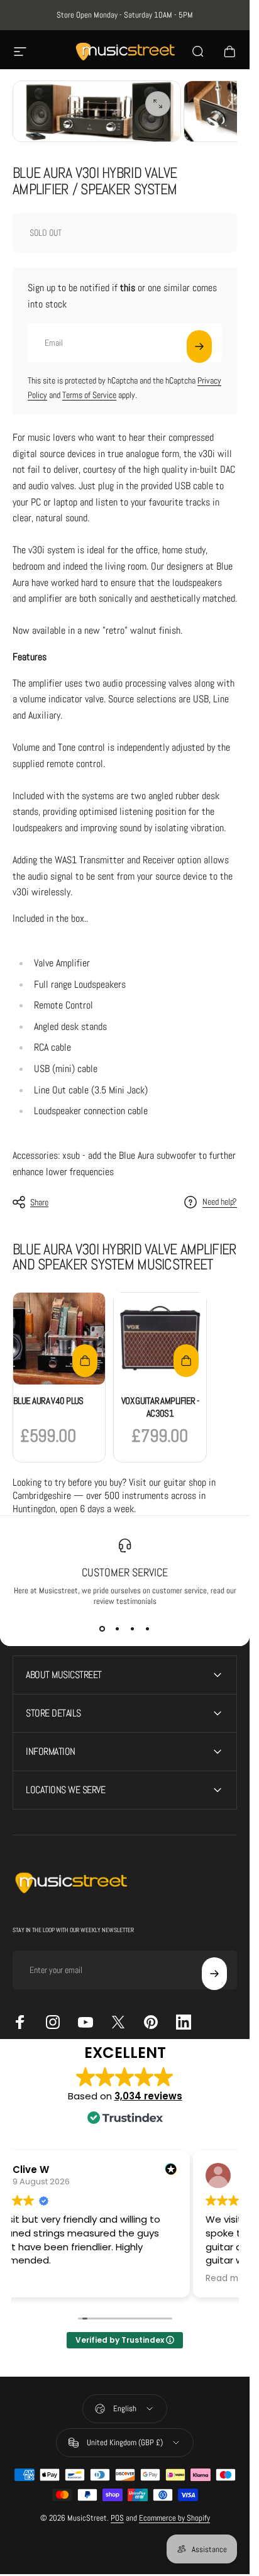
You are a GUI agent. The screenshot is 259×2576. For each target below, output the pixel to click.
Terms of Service (89, 395)
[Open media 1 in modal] (158, 104)
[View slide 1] (102, 1629)
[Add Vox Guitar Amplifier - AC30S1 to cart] (186, 1361)
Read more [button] (229, 2279)
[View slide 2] (118, 1629)
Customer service (125, 1572)
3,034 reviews (148, 2096)
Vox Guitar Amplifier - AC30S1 (160, 1407)
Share (39, 1202)
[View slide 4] (148, 1629)
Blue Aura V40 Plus (48, 1401)
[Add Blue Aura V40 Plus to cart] (85, 1361)
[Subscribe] (199, 346)
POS (117, 2518)
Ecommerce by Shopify (174, 2518)
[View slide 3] (133, 1629)
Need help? (220, 1202)
